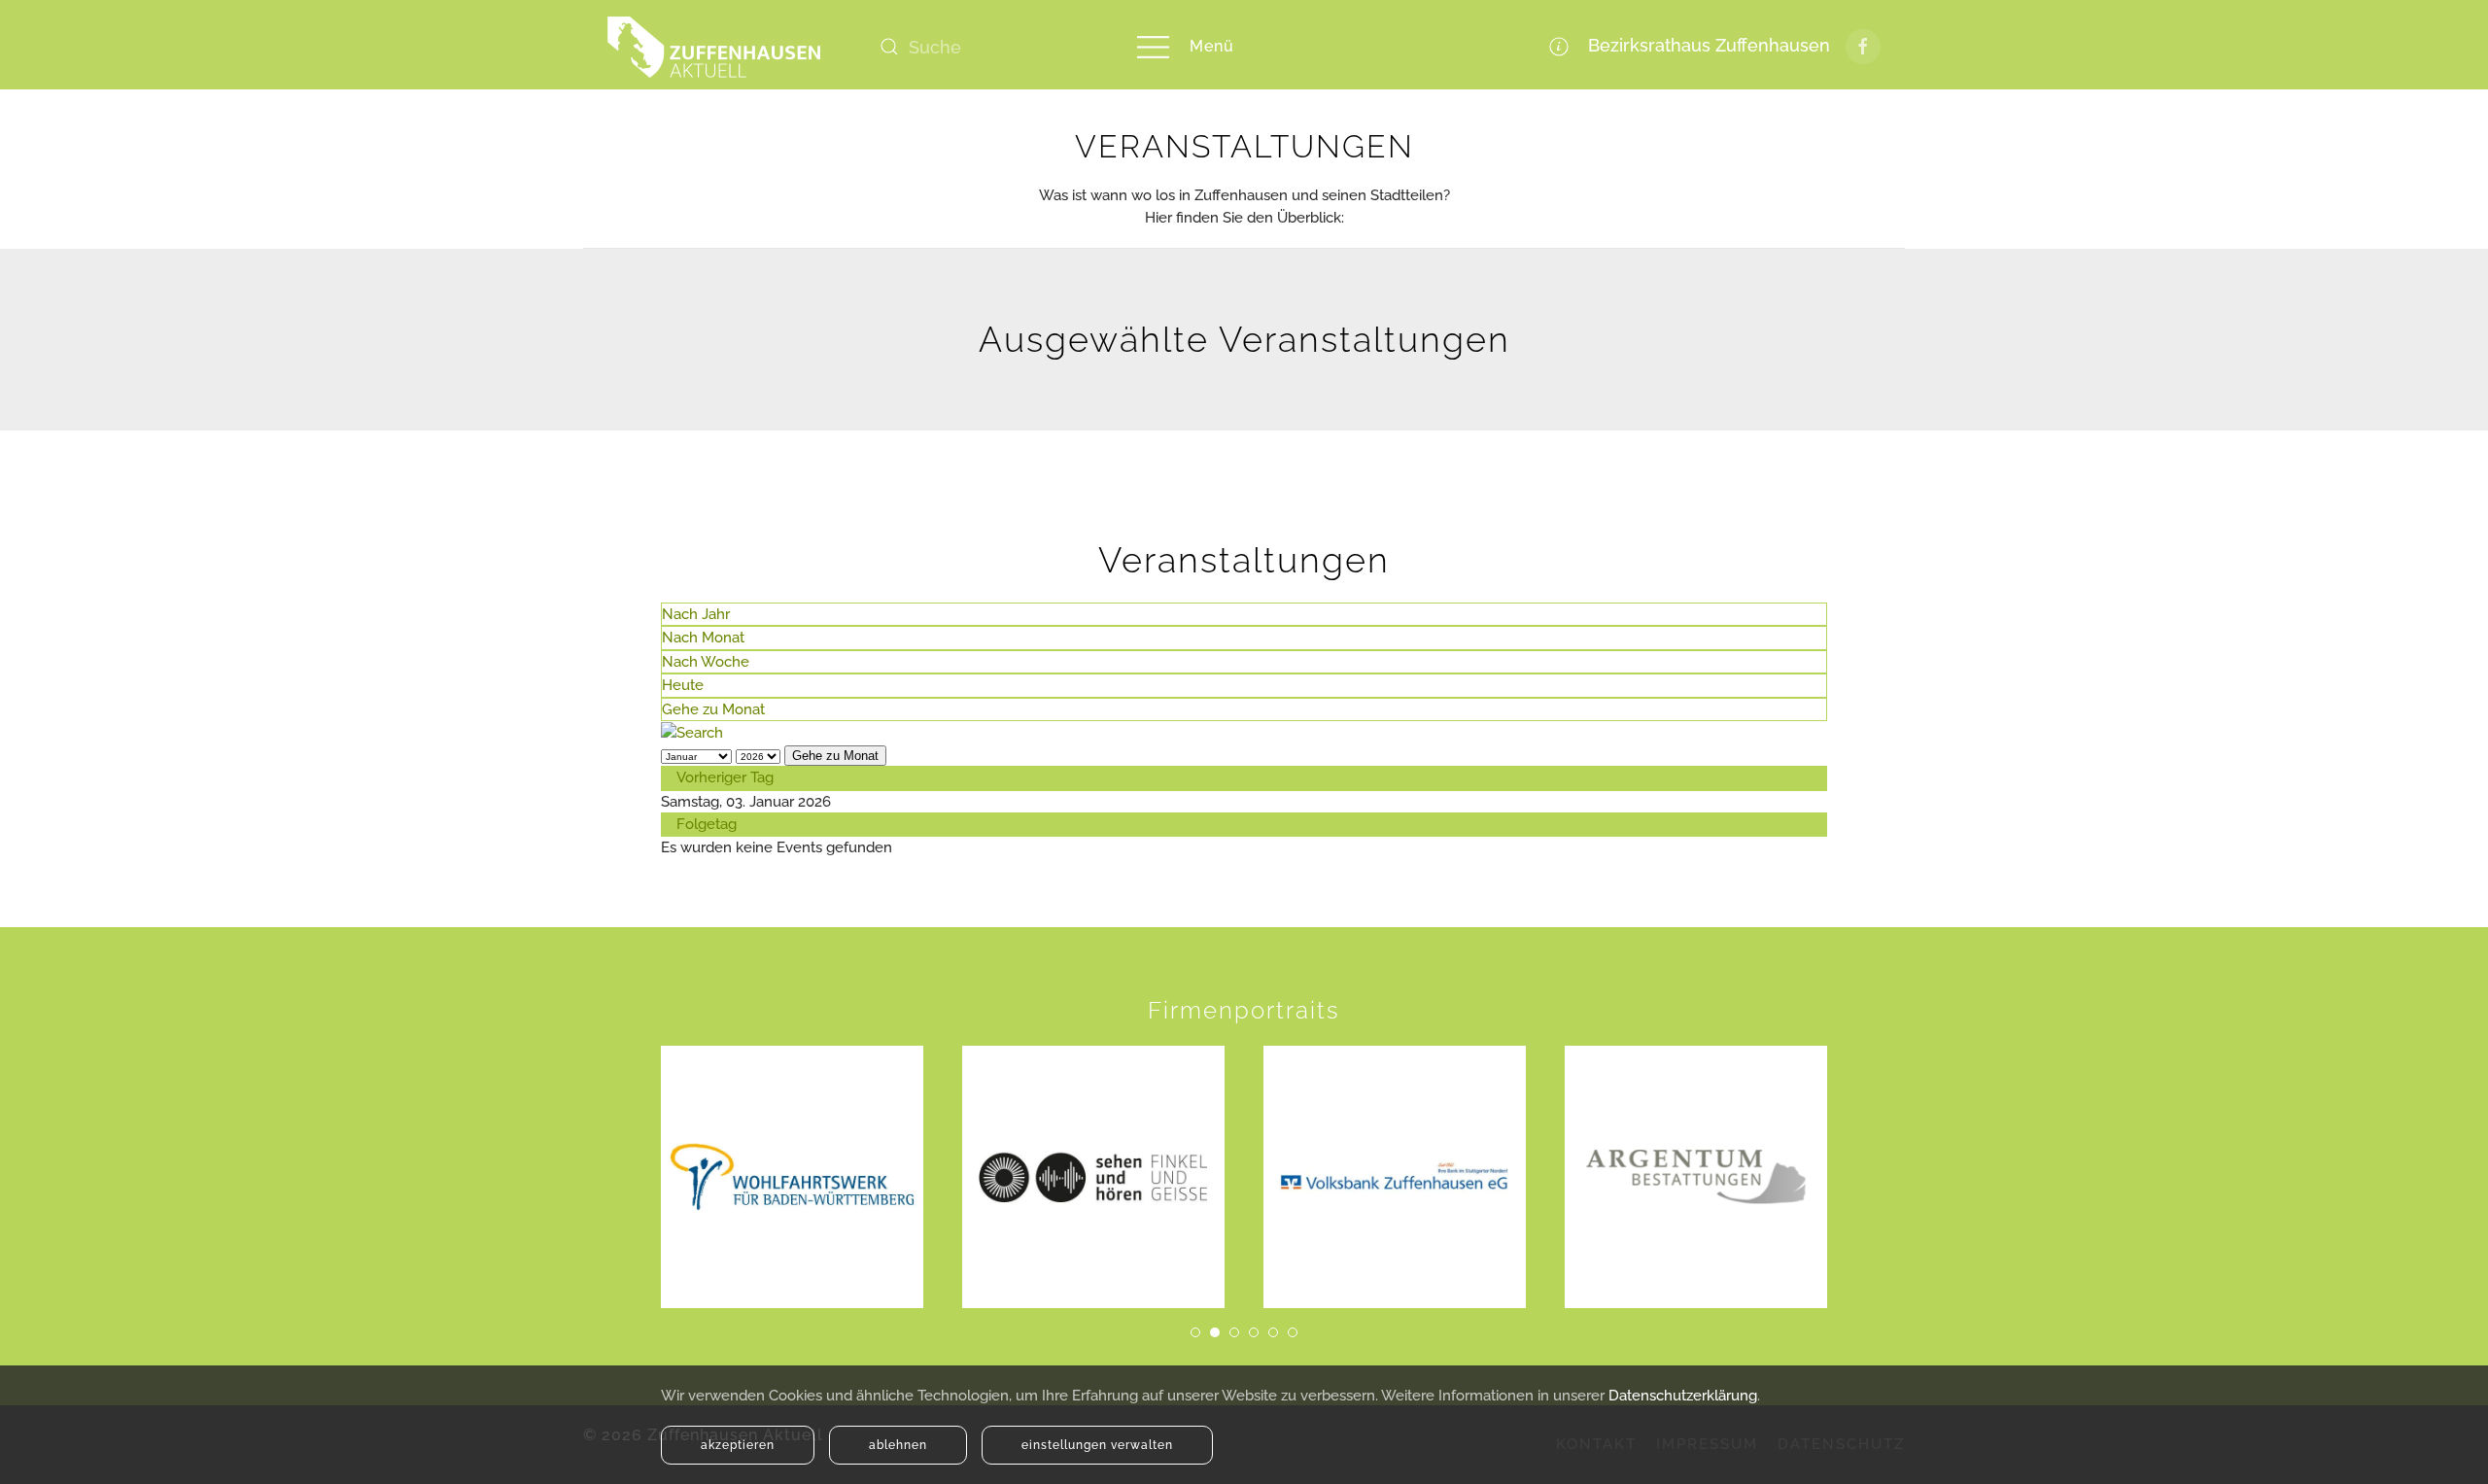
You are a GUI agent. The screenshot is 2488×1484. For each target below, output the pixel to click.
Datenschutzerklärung (1683, 1396)
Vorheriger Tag (725, 777)
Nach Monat (703, 638)
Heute (683, 685)
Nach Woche (706, 662)
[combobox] (986, 47)
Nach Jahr (696, 614)
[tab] (1195, 1332)
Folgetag (707, 824)
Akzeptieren (738, 1445)
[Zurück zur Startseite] (714, 47)
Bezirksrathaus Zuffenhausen (1704, 45)
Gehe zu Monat (713, 709)
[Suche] (692, 732)
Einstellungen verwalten (1097, 1445)
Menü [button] (1212, 46)
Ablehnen (898, 1445)
